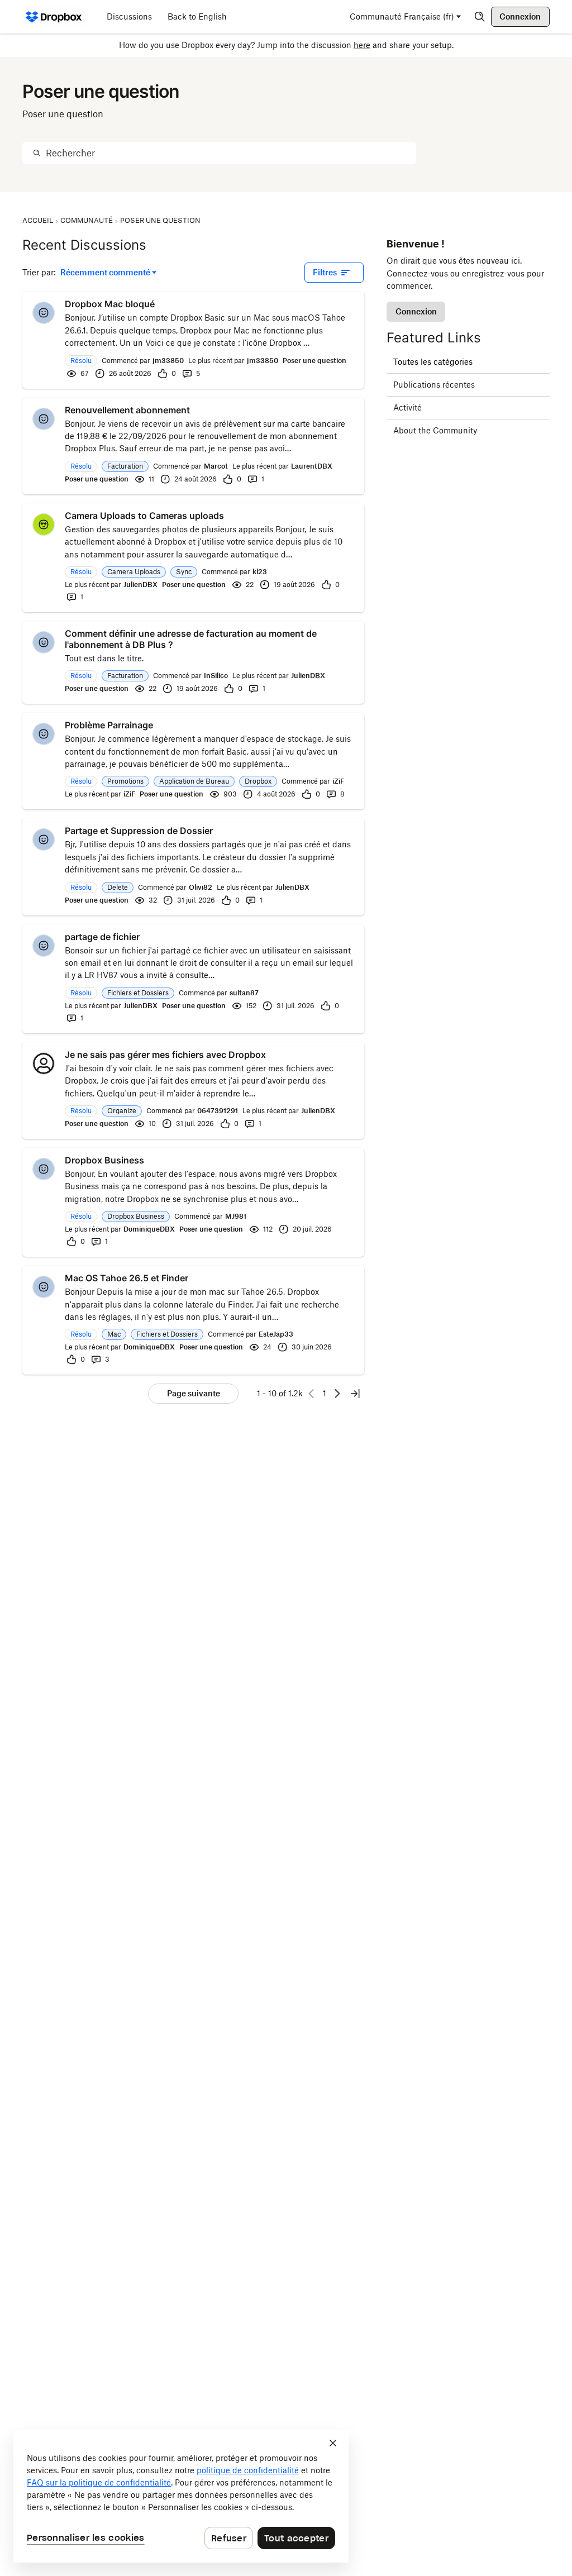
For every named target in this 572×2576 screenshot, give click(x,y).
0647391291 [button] (218, 1111)
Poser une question (314, 361)
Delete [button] (118, 887)
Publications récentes (434, 385)
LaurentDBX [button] (312, 466)
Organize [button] (122, 1111)
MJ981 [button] (236, 1216)
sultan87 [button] (244, 993)
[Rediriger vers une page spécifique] (355, 1394)
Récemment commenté (105, 273)
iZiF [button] (338, 781)
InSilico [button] (216, 676)
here (362, 45)
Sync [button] (184, 572)
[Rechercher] (37, 153)
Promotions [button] (125, 781)
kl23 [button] (260, 572)
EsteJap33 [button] (276, 1334)
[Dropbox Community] (54, 17)
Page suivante (194, 1393)
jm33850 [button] (168, 361)
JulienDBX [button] (140, 585)
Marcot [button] (216, 466)
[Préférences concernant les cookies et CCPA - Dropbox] (181, 2496)
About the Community (435, 430)
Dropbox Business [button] (136, 1216)
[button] (44, 313)
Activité (407, 407)
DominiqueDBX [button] (149, 1229)
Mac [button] (114, 1334)
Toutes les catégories (433, 362)
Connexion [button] (416, 311)
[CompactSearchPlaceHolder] (480, 17)
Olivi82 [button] (201, 887)
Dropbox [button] (258, 781)
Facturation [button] (125, 466)
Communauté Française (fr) (402, 16)
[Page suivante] (337, 1394)
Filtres (325, 272)
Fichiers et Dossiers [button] (138, 993)
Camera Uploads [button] (134, 572)
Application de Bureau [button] (194, 781)
